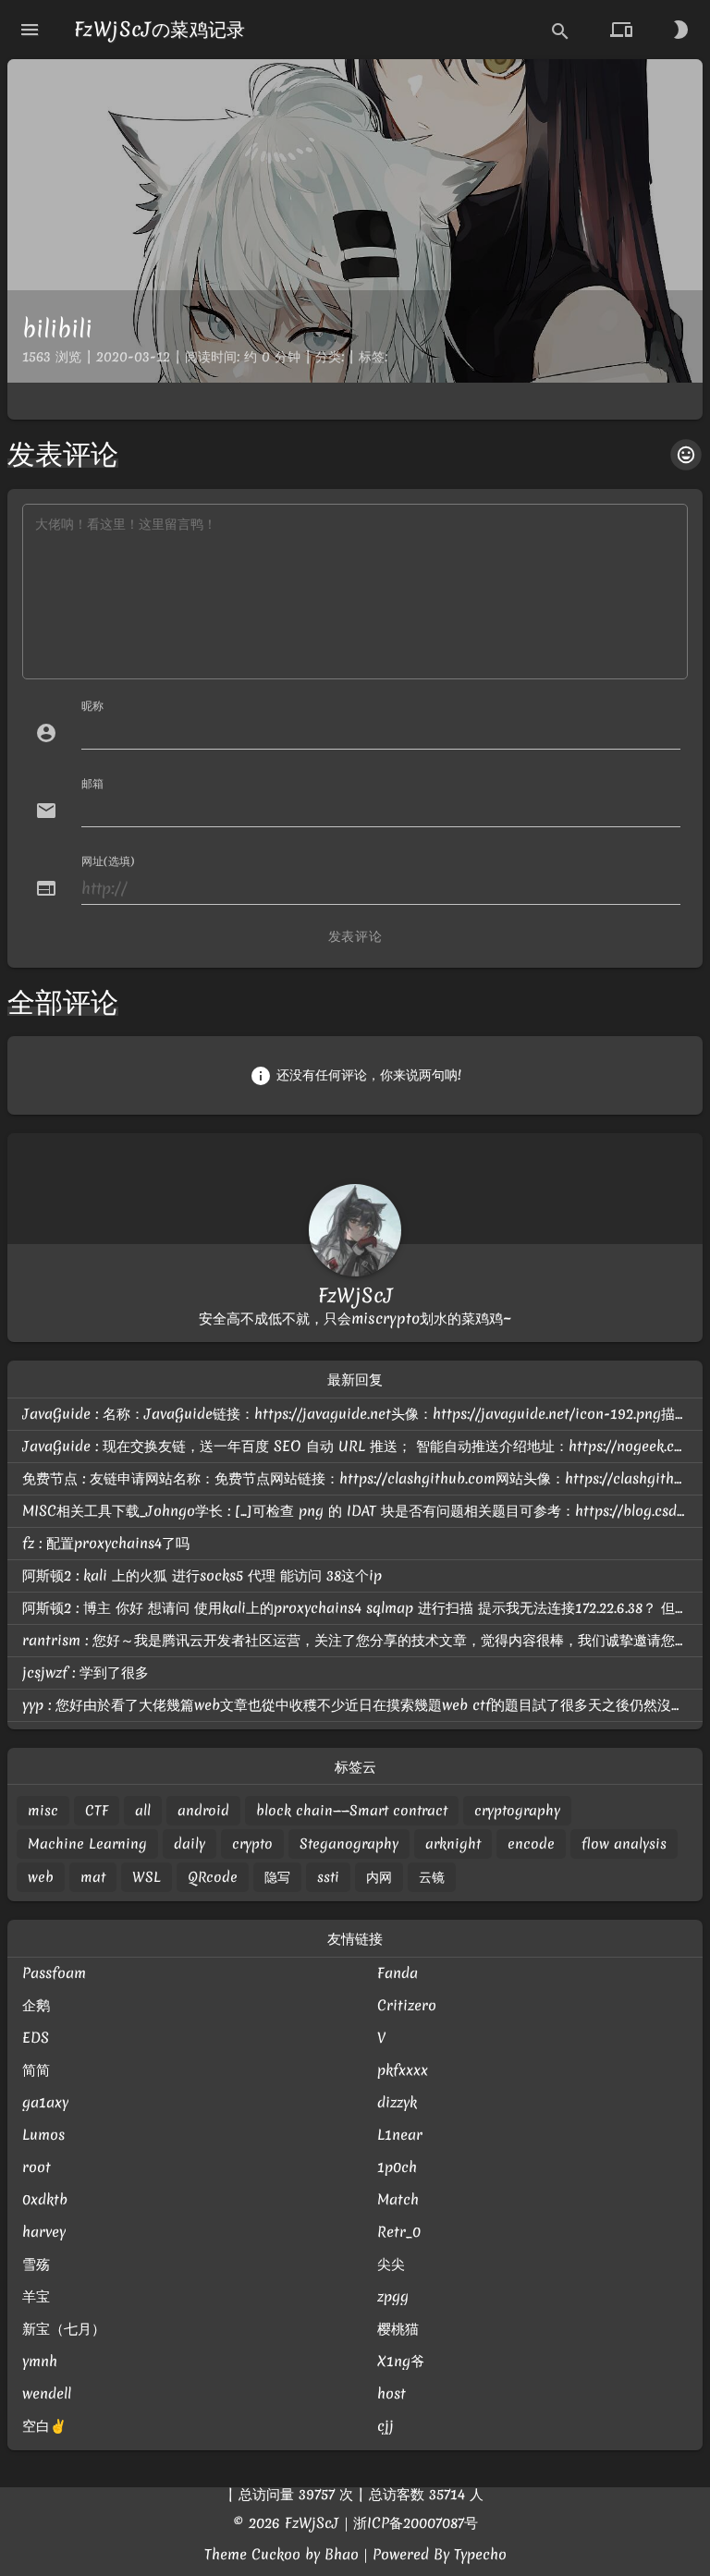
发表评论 (355, 936)
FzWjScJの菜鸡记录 (160, 29)
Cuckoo (276, 2554)
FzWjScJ (312, 2523)
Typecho (480, 2554)
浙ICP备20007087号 (416, 2523)
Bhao (342, 2554)
